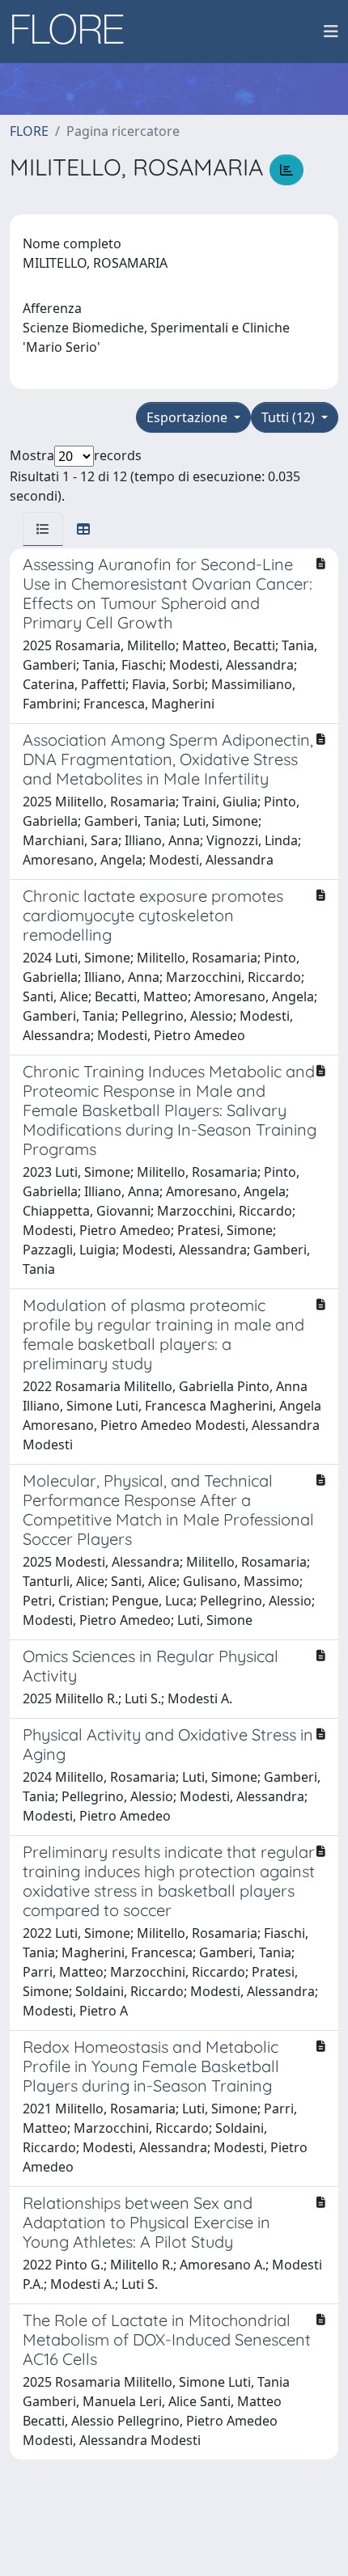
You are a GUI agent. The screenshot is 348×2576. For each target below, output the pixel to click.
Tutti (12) (290, 417)
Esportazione (189, 417)
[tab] (43, 529)
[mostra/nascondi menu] (331, 32)
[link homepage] (74, 32)
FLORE (29, 131)
